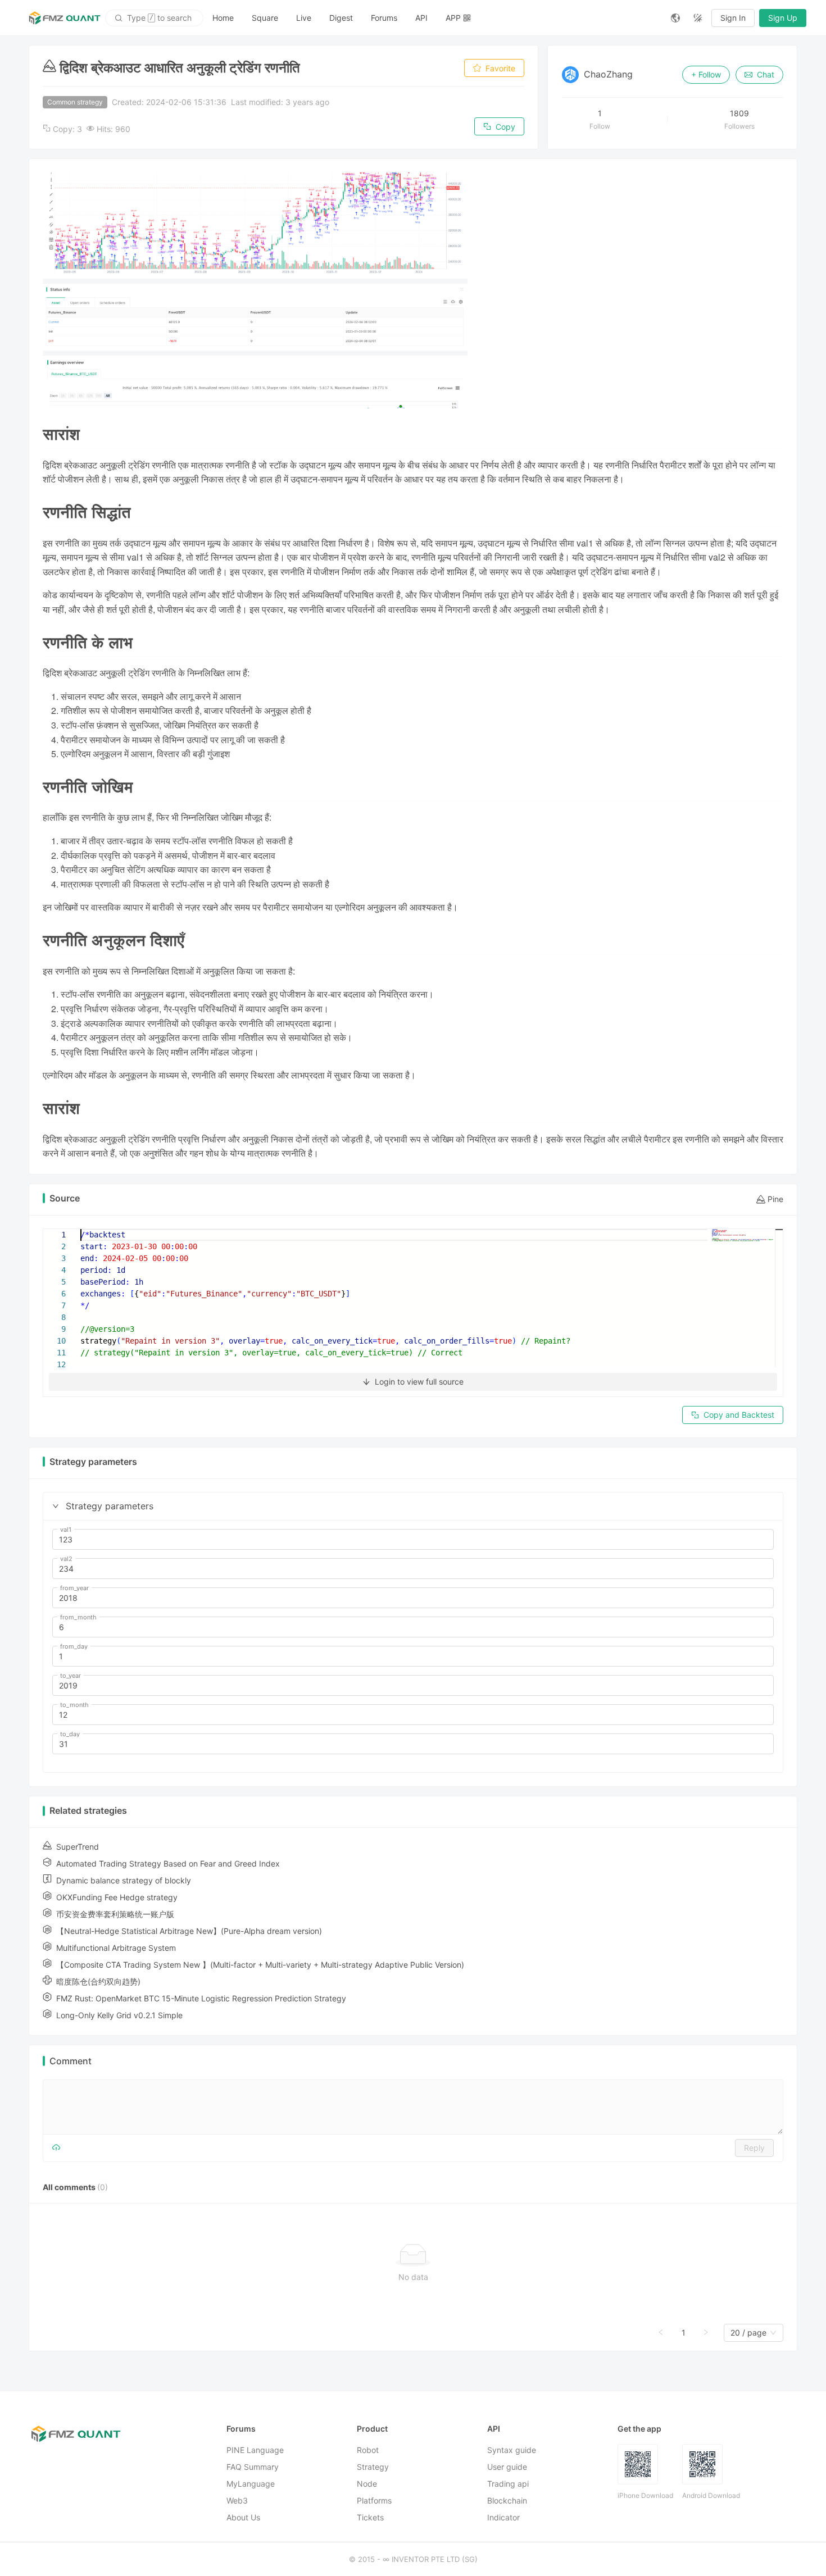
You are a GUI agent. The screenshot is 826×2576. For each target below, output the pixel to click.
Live (304, 18)
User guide (507, 2467)
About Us (243, 2517)
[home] (65, 18)
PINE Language (255, 2450)
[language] (675, 18)
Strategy (373, 2467)
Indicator (503, 2517)
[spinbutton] (413, 1540)
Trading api (508, 2484)
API (421, 18)
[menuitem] (223, 18)
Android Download (711, 2495)
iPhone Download (645, 2495)
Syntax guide (512, 2450)
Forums (384, 18)
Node (367, 2484)
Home (223, 18)
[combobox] (748, 2333)
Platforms (374, 2500)
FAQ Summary (253, 2467)
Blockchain (507, 2500)
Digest (341, 18)
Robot (368, 2450)
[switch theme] (698, 18)
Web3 (237, 2500)
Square (265, 18)
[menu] (433, 18)
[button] (56, 1506)
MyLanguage (251, 2484)
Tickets (370, 2517)
